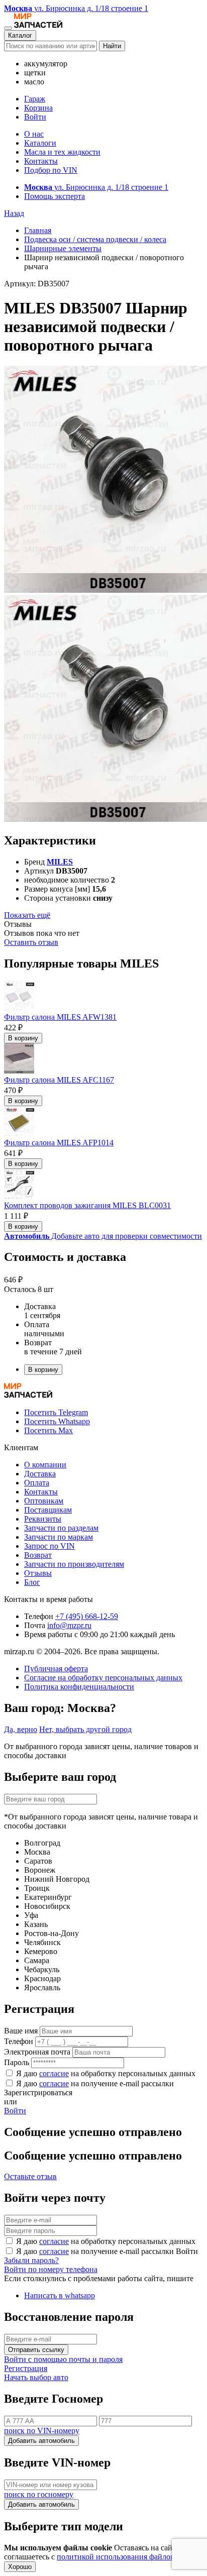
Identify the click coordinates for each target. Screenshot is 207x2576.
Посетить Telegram (56, 1412)
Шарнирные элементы (63, 248)
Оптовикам (44, 1501)
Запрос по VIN (49, 1546)
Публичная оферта (56, 1669)
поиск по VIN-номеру (42, 2431)
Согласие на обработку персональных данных (103, 1678)
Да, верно (21, 1729)
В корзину (23, 1038)
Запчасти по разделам (61, 1528)
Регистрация (26, 2368)
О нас (34, 134)
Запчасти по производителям (74, 1564)
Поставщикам (48, 1510)
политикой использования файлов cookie (127, 2557)
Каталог (20, 35)
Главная (38, 230)
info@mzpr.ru (69, 1625)
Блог (32, 1582)
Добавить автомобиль (41, 2441)
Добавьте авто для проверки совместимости (103, 1236)
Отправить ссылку (36, 2350)
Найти (112, 46)
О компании (45, 1465)
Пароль (17, 2062)
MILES (60, 862)
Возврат (38, 1555)
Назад (14, 213)
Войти (35, 117)
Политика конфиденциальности (79, 1687)
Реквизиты (43, 1519)
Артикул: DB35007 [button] (37, 284)
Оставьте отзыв (30, 2176)
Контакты (41, 161)
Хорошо (20, 2567)
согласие (54, 2073)
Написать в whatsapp (60, 2295)
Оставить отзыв (31, 942)
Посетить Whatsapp (57, 1421)
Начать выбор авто (36, 2377)
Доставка (40, 1474)
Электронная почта (37, 2052)
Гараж (35, 99)
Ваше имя (21, 2031)
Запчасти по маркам (59, 1537)
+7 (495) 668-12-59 (87, 1616)
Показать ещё (27, 915)
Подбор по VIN (51, 170)
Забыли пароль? (31, 2260)
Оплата (37, 1483)
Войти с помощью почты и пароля (63, 2359)
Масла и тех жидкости (62, 152)
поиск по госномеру (39, 2494)
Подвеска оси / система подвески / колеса (95, 239)
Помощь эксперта (55, 196)
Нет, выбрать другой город (85, 1729)
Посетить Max (48, 1430)
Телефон (19, 2041)
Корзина (38, 108)
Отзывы (38, 1573)
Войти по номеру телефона (51, 2269)
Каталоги (40, 143)
